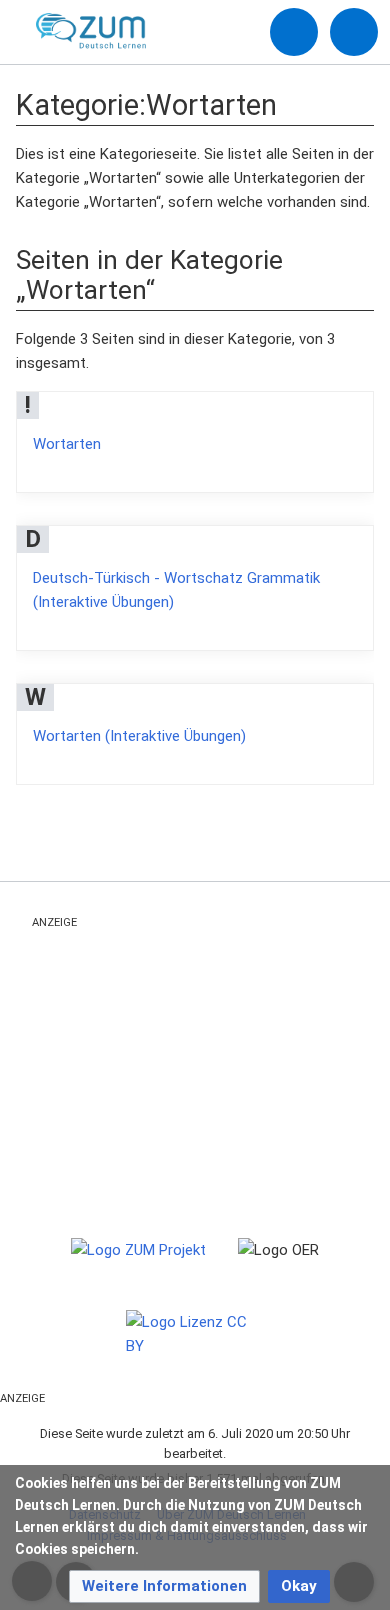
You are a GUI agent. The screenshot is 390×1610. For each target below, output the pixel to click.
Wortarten (67, 444)
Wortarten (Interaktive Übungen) (139, 736)
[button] (164, 1586)
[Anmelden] (294, 32)
